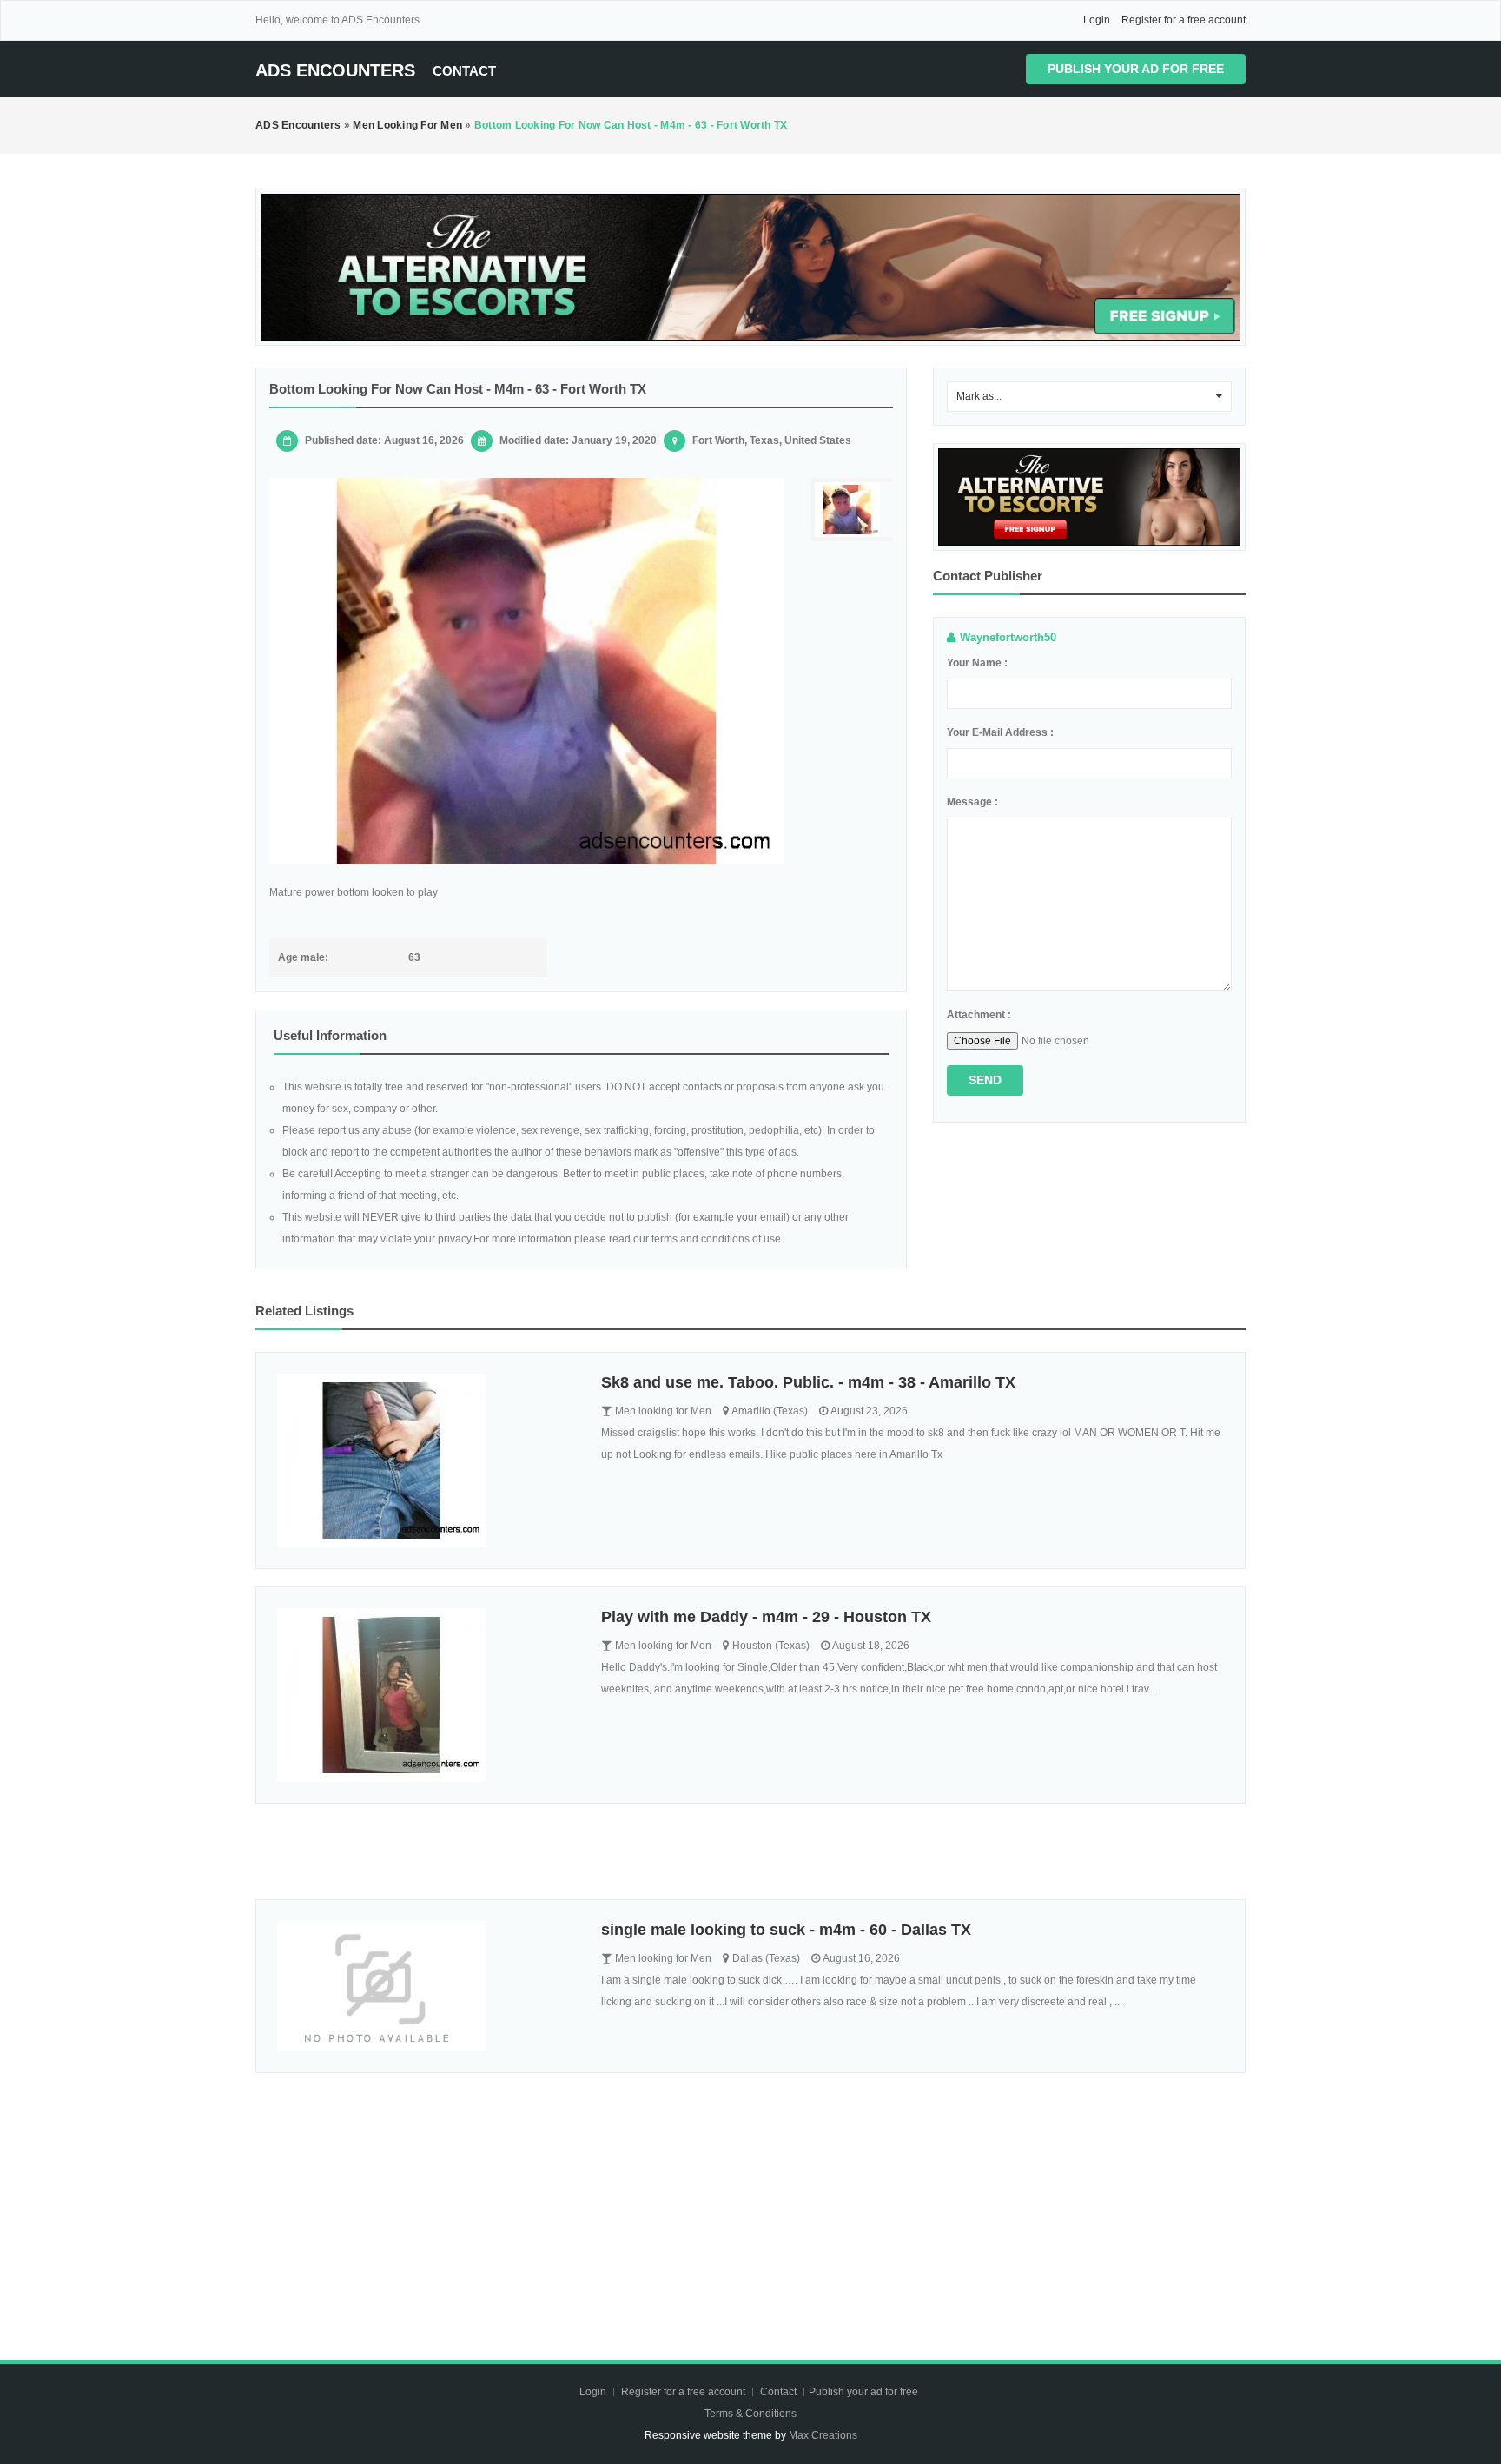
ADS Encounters (335, 70)
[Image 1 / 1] (527, 671)
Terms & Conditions (750, 2414)
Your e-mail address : (1000, 732)
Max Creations (823, 2435)
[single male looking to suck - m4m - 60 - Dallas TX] (426, 1986)
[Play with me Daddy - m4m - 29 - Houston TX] (426, 1695)
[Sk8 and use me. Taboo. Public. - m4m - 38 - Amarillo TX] (426, 1461)
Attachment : (979, 1015)
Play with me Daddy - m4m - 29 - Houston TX (766, 1617)
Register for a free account (1184, 20)
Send (985, 1080)
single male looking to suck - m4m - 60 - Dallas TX (786, 1930)
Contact (464, 71)
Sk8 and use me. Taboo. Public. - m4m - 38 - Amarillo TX (808, 1382)
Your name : (977, 663)
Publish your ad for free (1136, 69)
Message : (972, 802)
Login (1097, 20)
